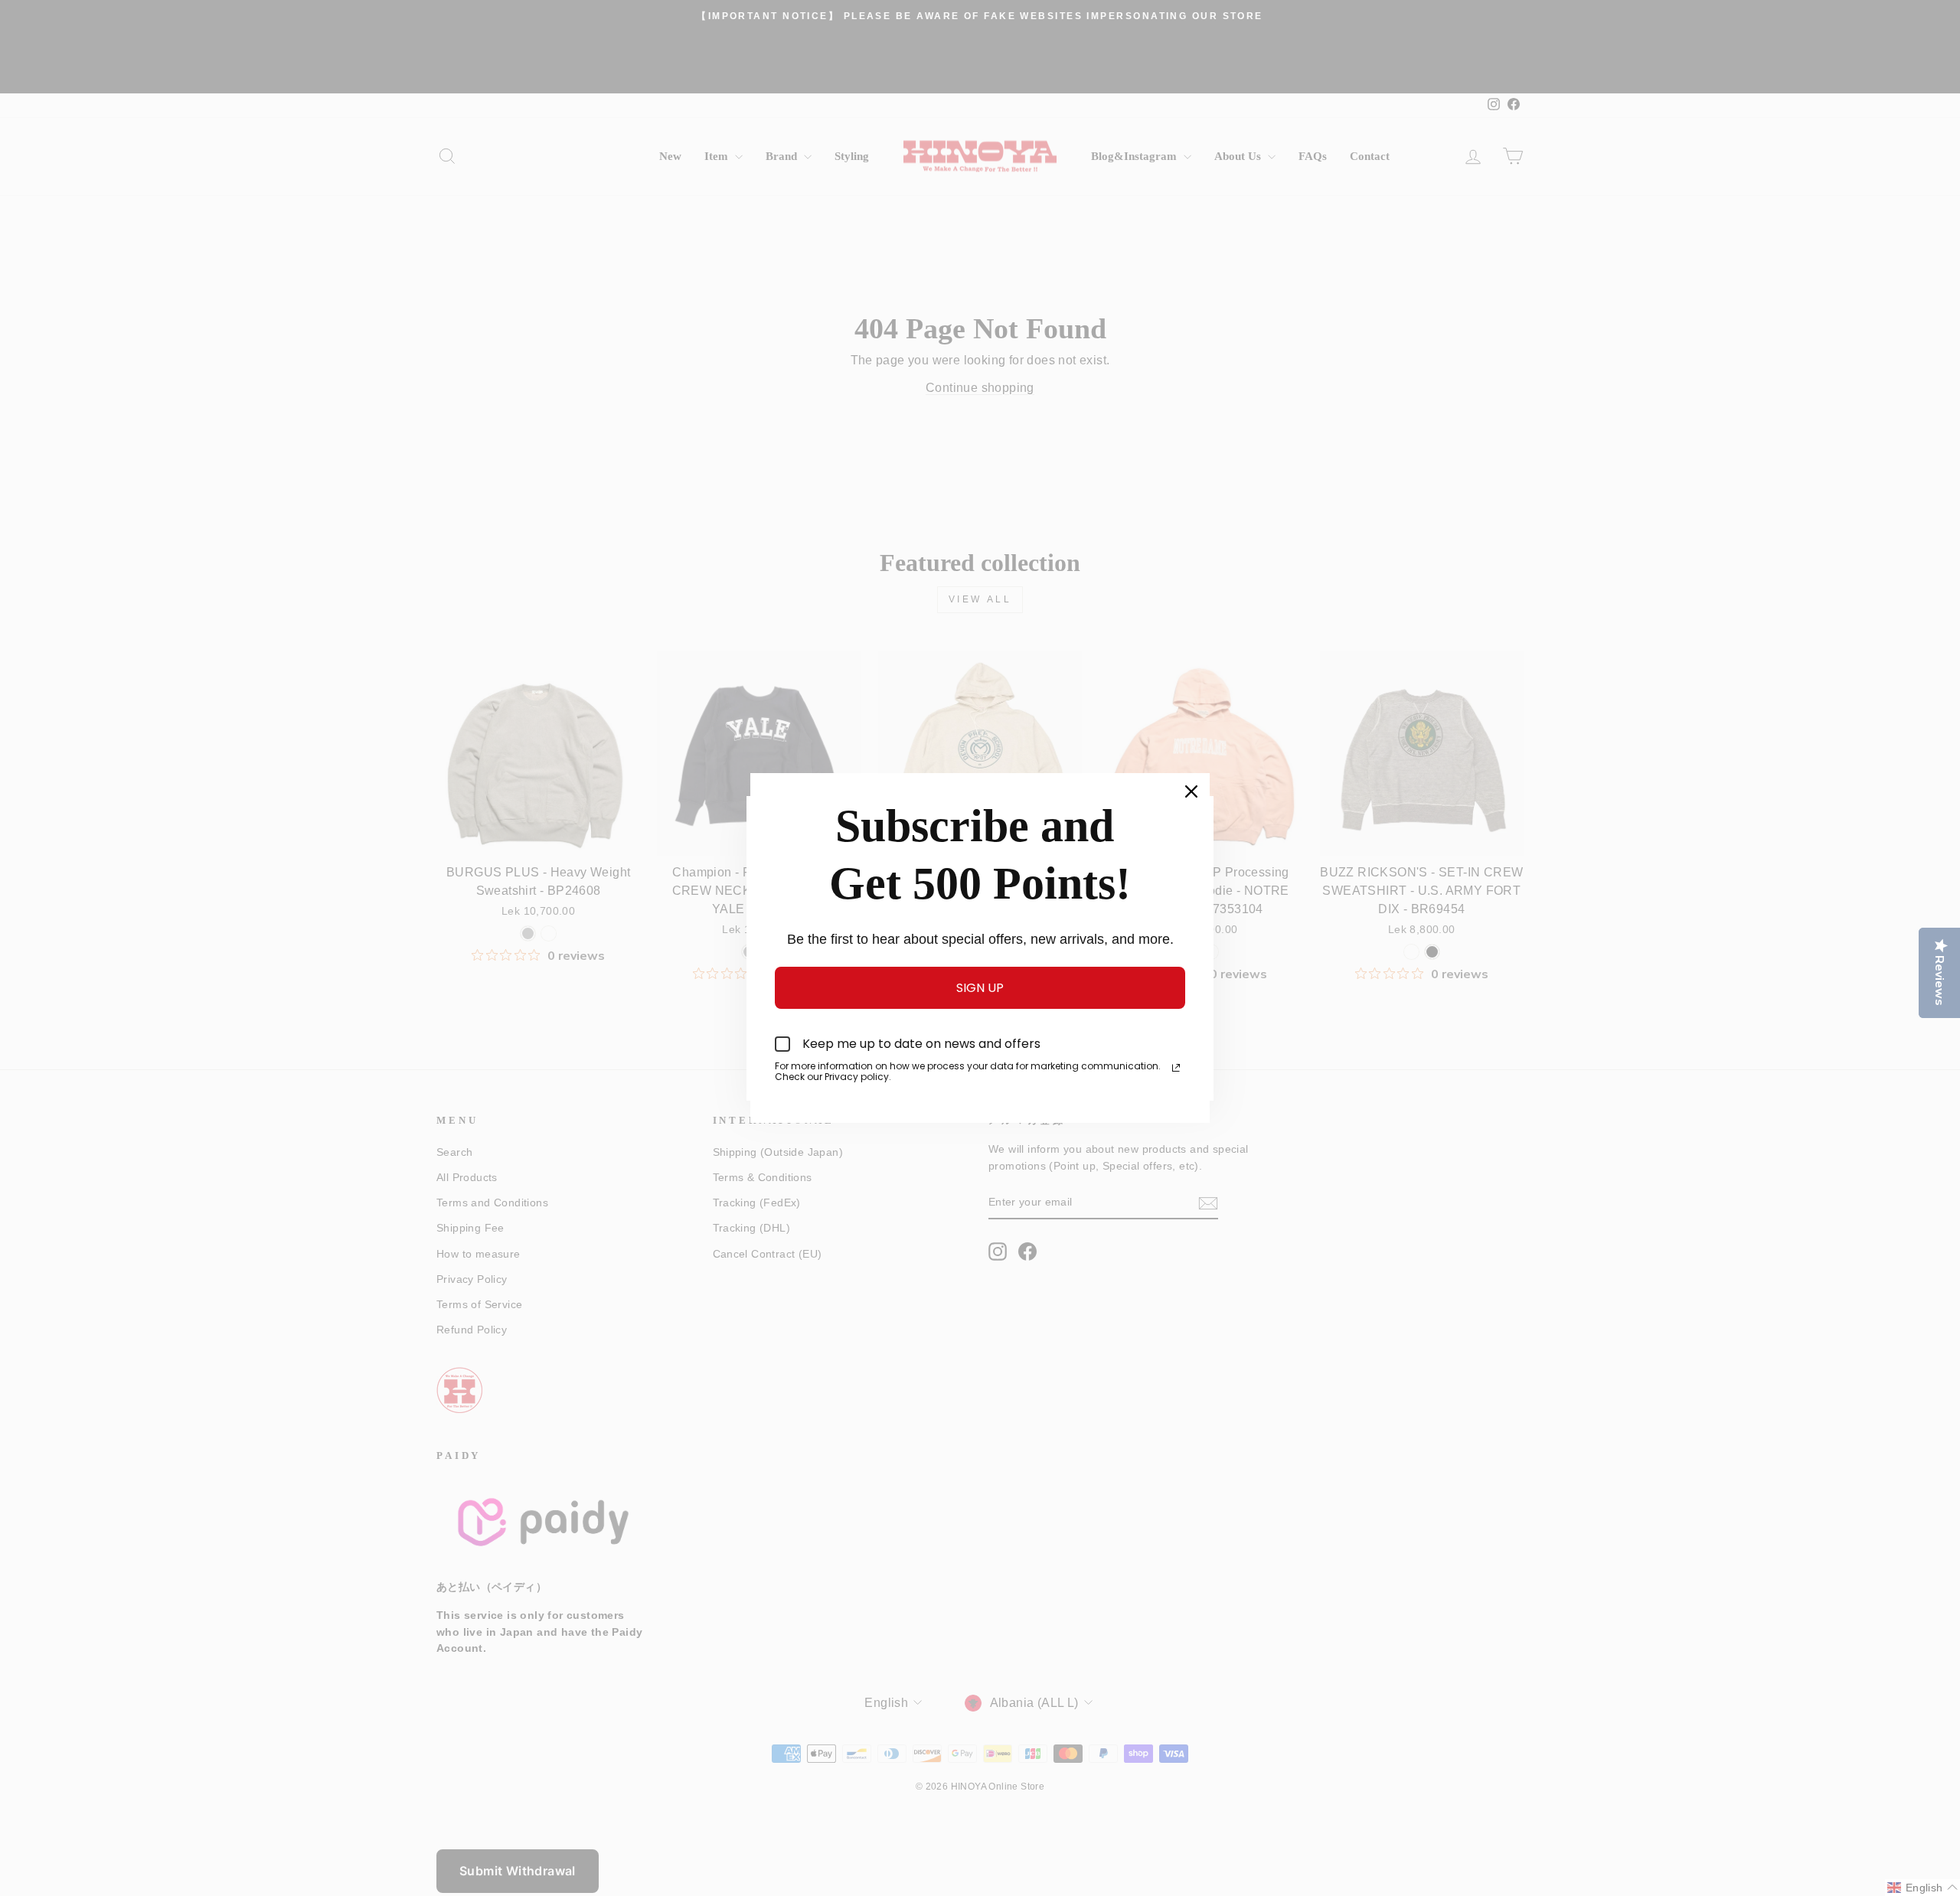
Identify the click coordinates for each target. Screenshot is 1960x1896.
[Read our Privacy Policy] (1176, 1068)
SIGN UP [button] (980, 988)
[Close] (1191, 791)
